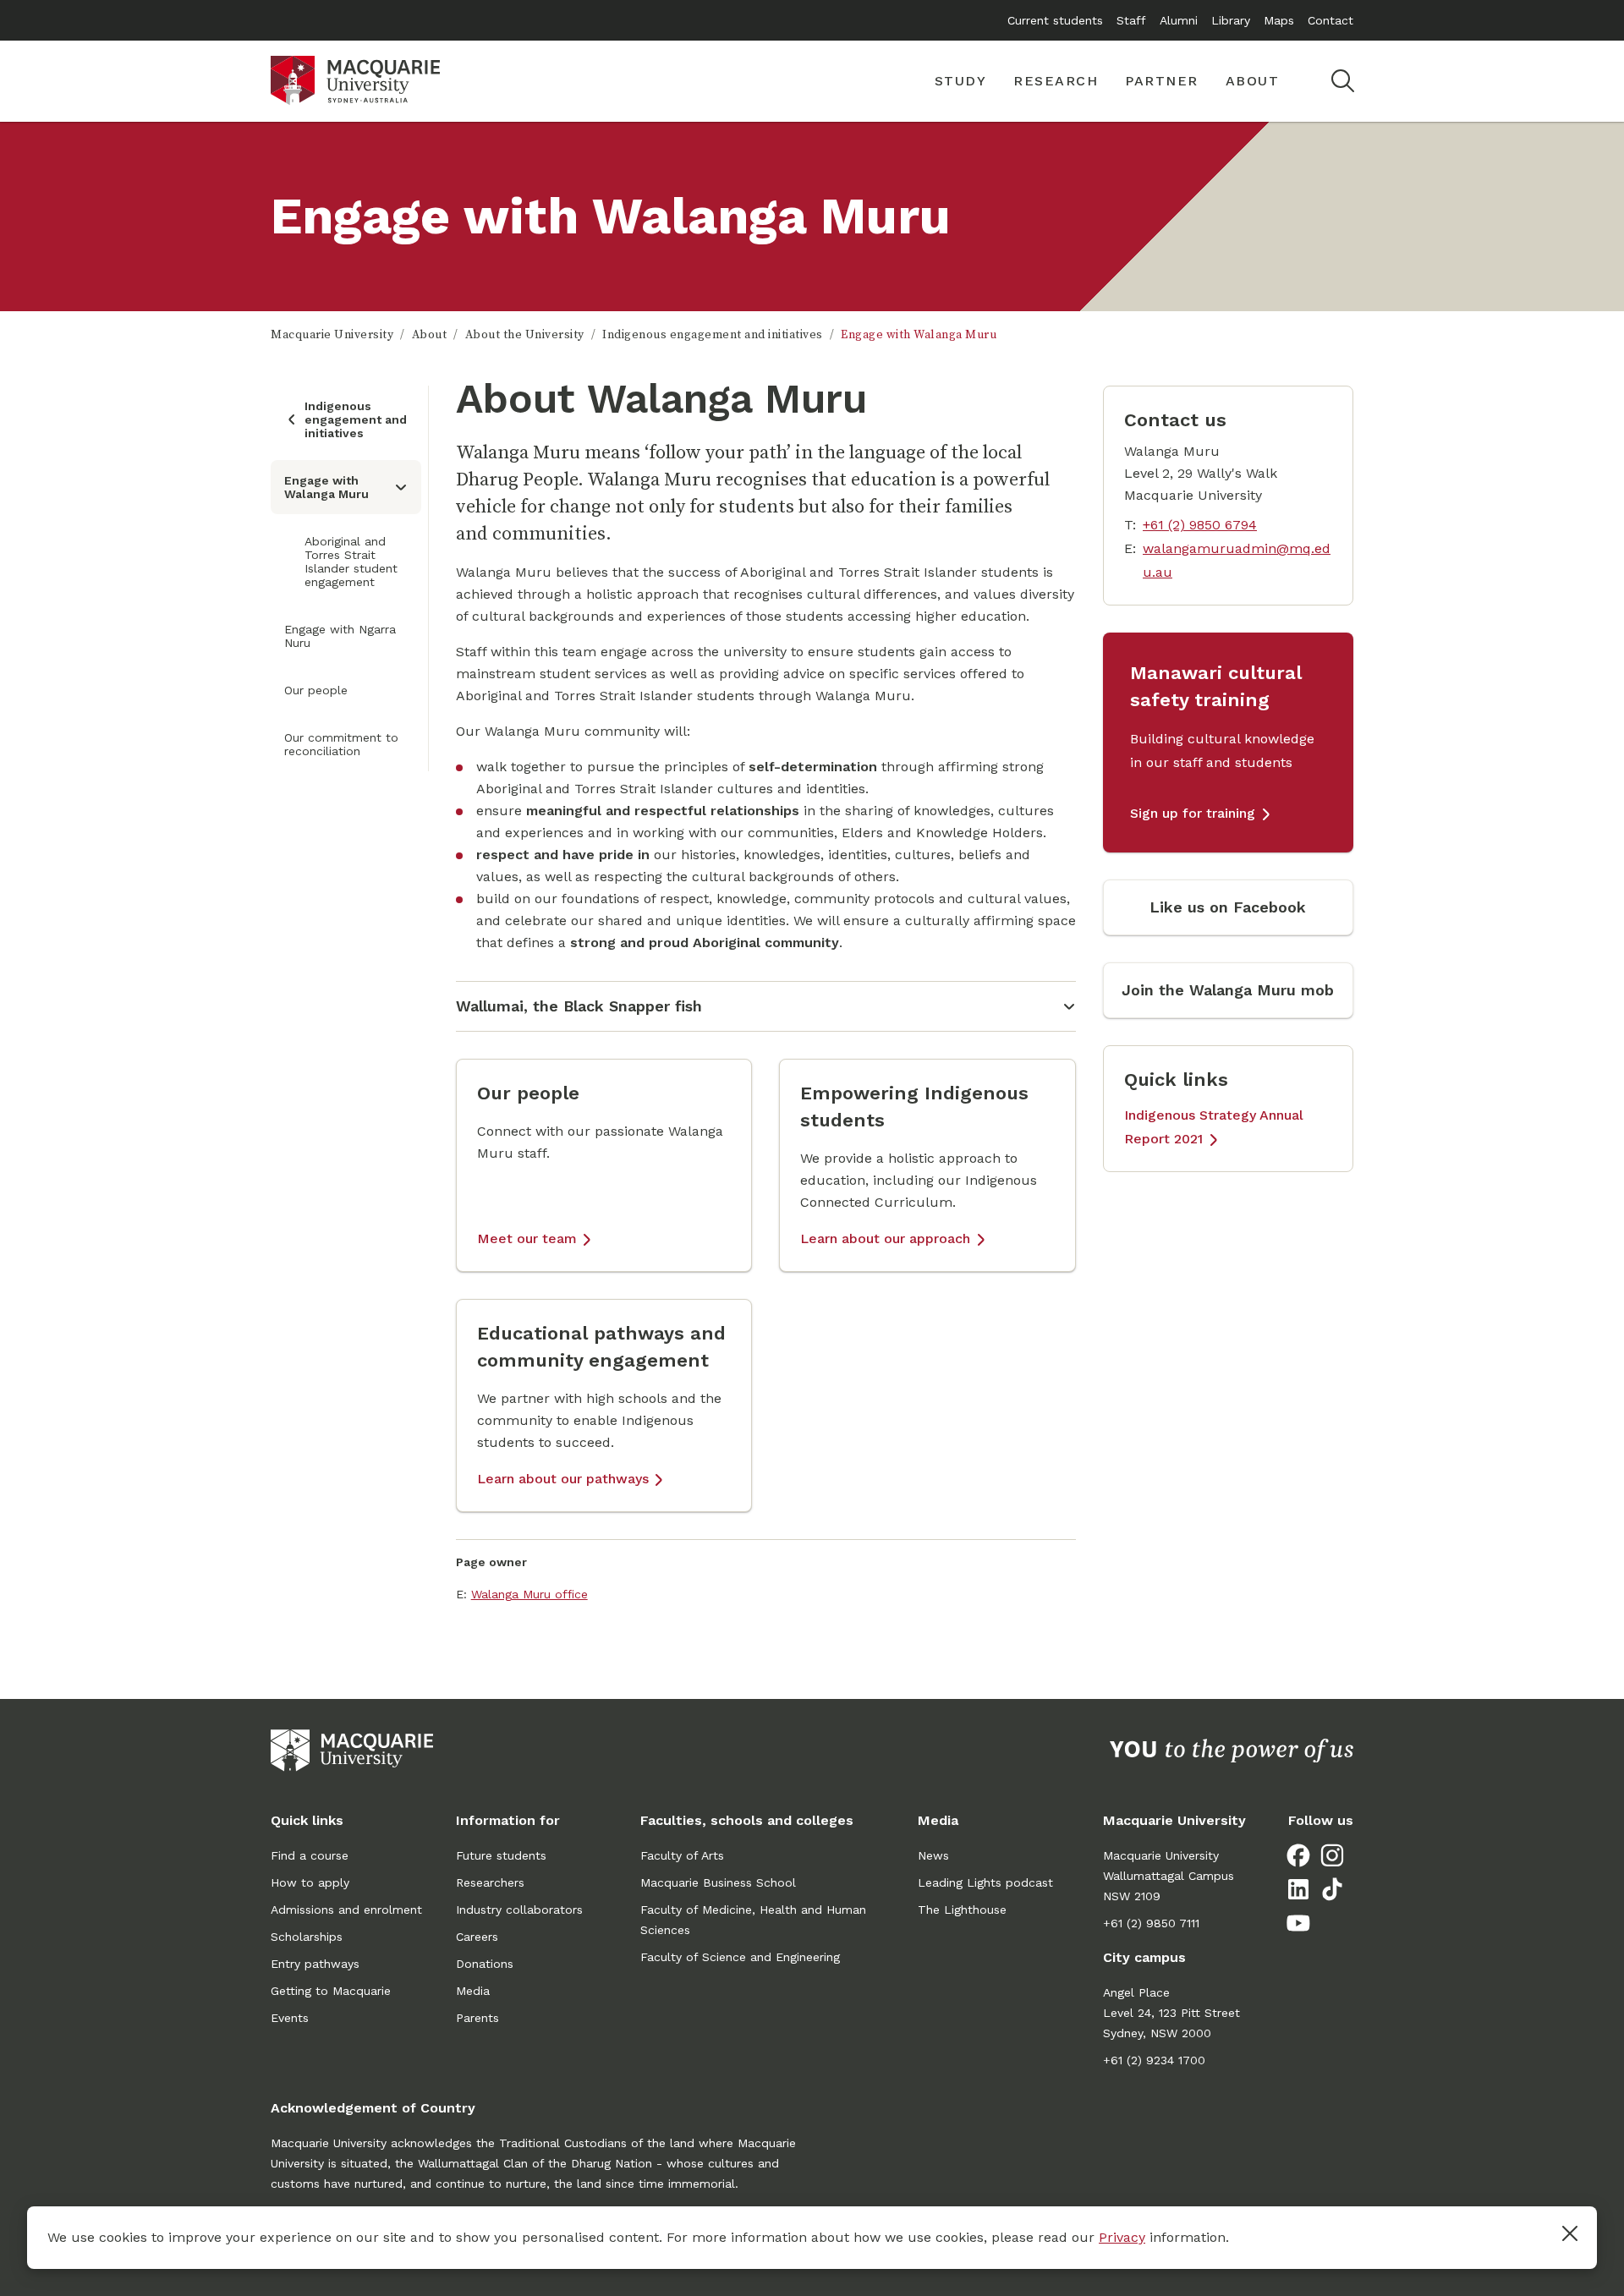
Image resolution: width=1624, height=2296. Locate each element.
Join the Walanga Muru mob (1228, 990)
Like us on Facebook (1228, 907)
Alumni (1179, 20)
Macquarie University (332, 335)
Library (1231, 20)
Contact (1330, 20)
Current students (1055, 20)
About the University (525, 335)
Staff (1131, 20)
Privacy (1122, 2237)
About (430, 335)
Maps (1279, 20)
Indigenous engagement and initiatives (713, 335)
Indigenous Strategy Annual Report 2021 (1214, 1127)
